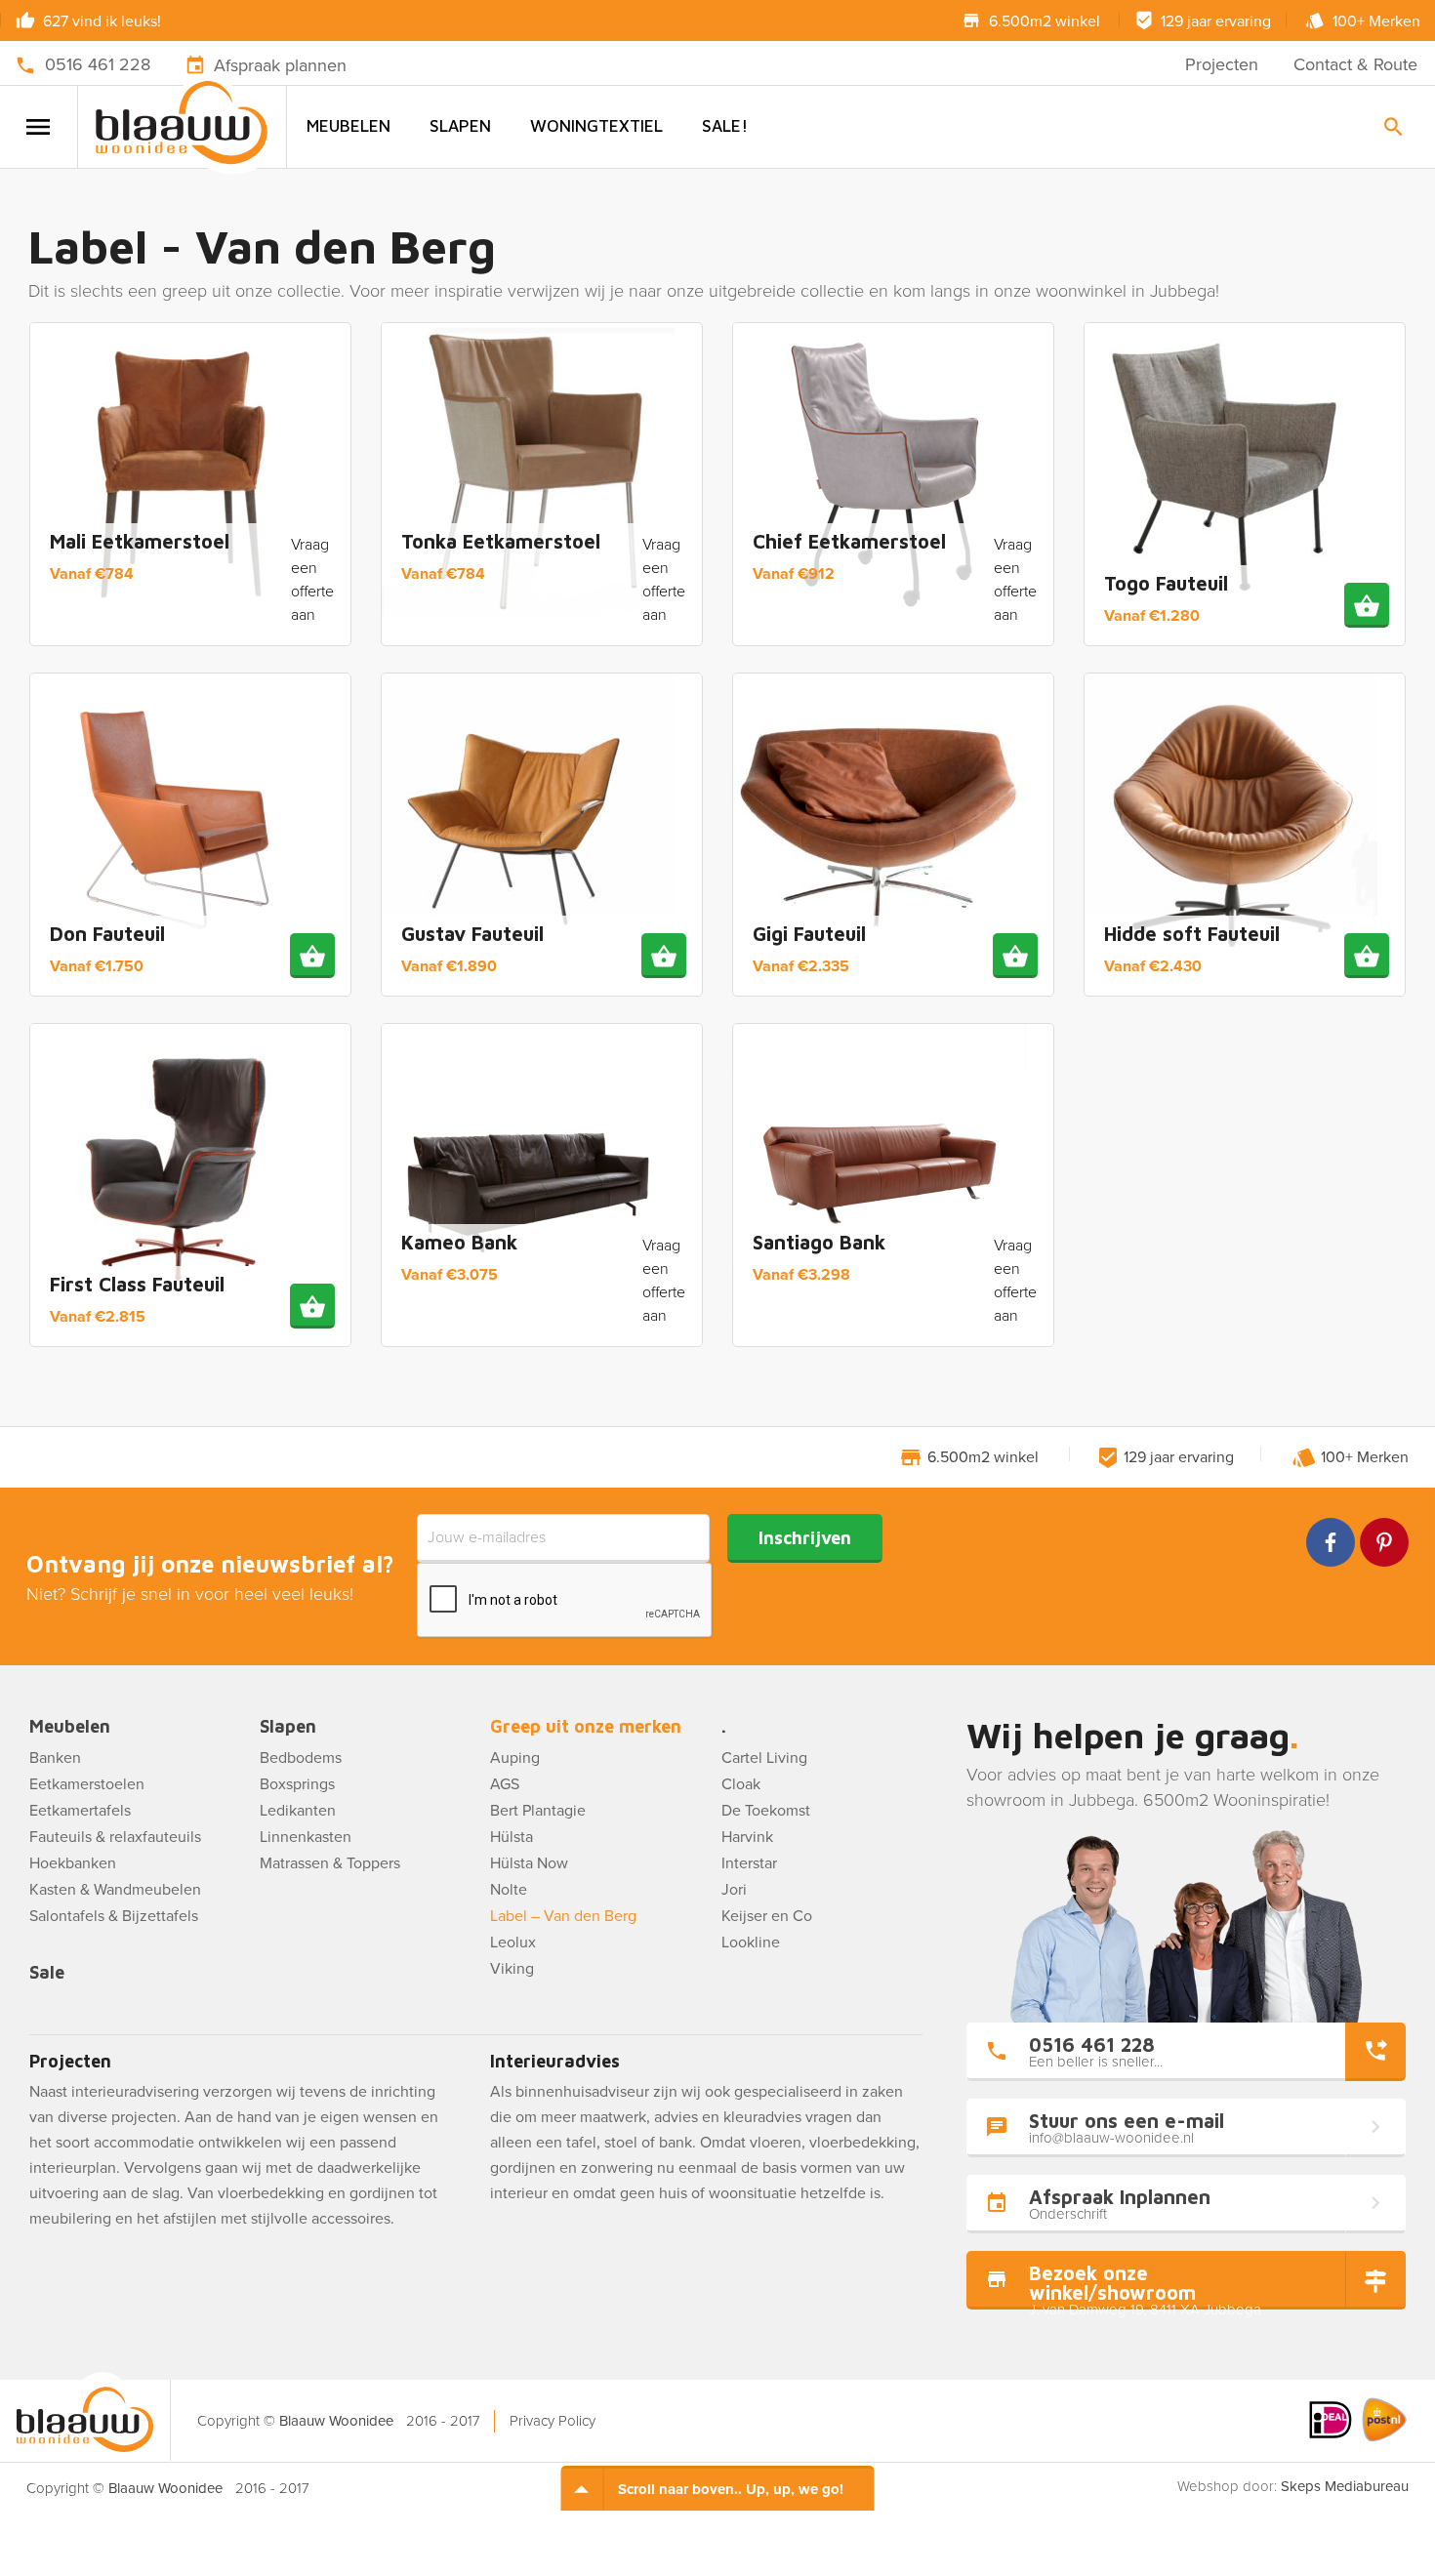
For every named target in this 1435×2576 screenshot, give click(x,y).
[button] (1367, 605)
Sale (47, 1973)
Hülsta (512, 1837)
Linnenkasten (306, 1837)
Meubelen (348, 126)
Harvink (747, 1837)
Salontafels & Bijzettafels (114, 1916)
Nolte (509, 1890)
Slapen (460, 126)
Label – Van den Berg (563, 1916)
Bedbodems (301, 1758)
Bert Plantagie (538, 1811)
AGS (505, 1784)
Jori (734, 1890)
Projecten (1222, 64)
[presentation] (565, 1601)
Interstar (749, 1863)
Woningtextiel (596, 126)
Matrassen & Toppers (330, 1863)
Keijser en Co (767, 1916)
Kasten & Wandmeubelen (115, 1890)
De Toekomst (766, 1811)
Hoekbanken (73, 1863)
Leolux (513, 1942)
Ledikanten (298, 1811)
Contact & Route (1355, 64)
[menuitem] (348, 126)
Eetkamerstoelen (87, 1784)
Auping (515, 1758)
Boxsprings (297, 1784)
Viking (512, 1969)
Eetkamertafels (80, 1811)
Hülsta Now (529, 1863)
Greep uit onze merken (586, 1727)
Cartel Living (764, 1758)
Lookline (751, 1942)
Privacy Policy (553, 2421)
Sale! (725, 126)
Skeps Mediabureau (1345, 2486)
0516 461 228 (98, 64)
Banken (55, 1758)
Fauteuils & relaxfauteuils (115, 1837)
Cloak (741, 1784)
